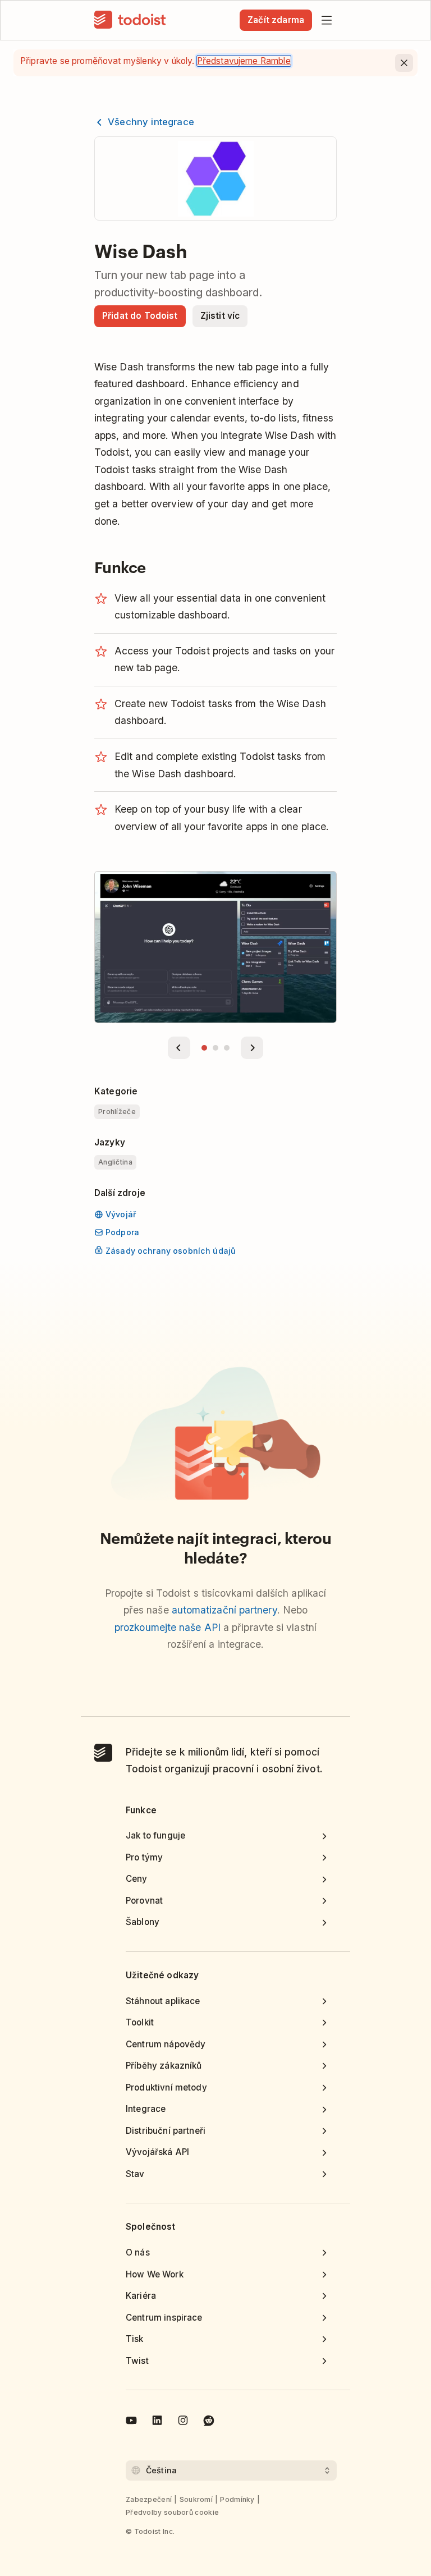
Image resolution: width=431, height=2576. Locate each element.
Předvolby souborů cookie (172, 2512)
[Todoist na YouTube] (131, 2422)
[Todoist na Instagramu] (183, 2422)
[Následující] (252, 1048)
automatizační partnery (224, 1610)
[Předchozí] (179, 1048)
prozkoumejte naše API (168, 1627)
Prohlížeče (117, 1111)
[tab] (204, 1048)
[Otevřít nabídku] (327, 20)
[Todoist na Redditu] (209, 2422)
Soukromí (196, 2499)
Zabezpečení (149, 2499)
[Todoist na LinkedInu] (157, 2422)
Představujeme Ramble (244, 61)
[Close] (404, 63)
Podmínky (237, 2499)
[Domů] (130, 20)
